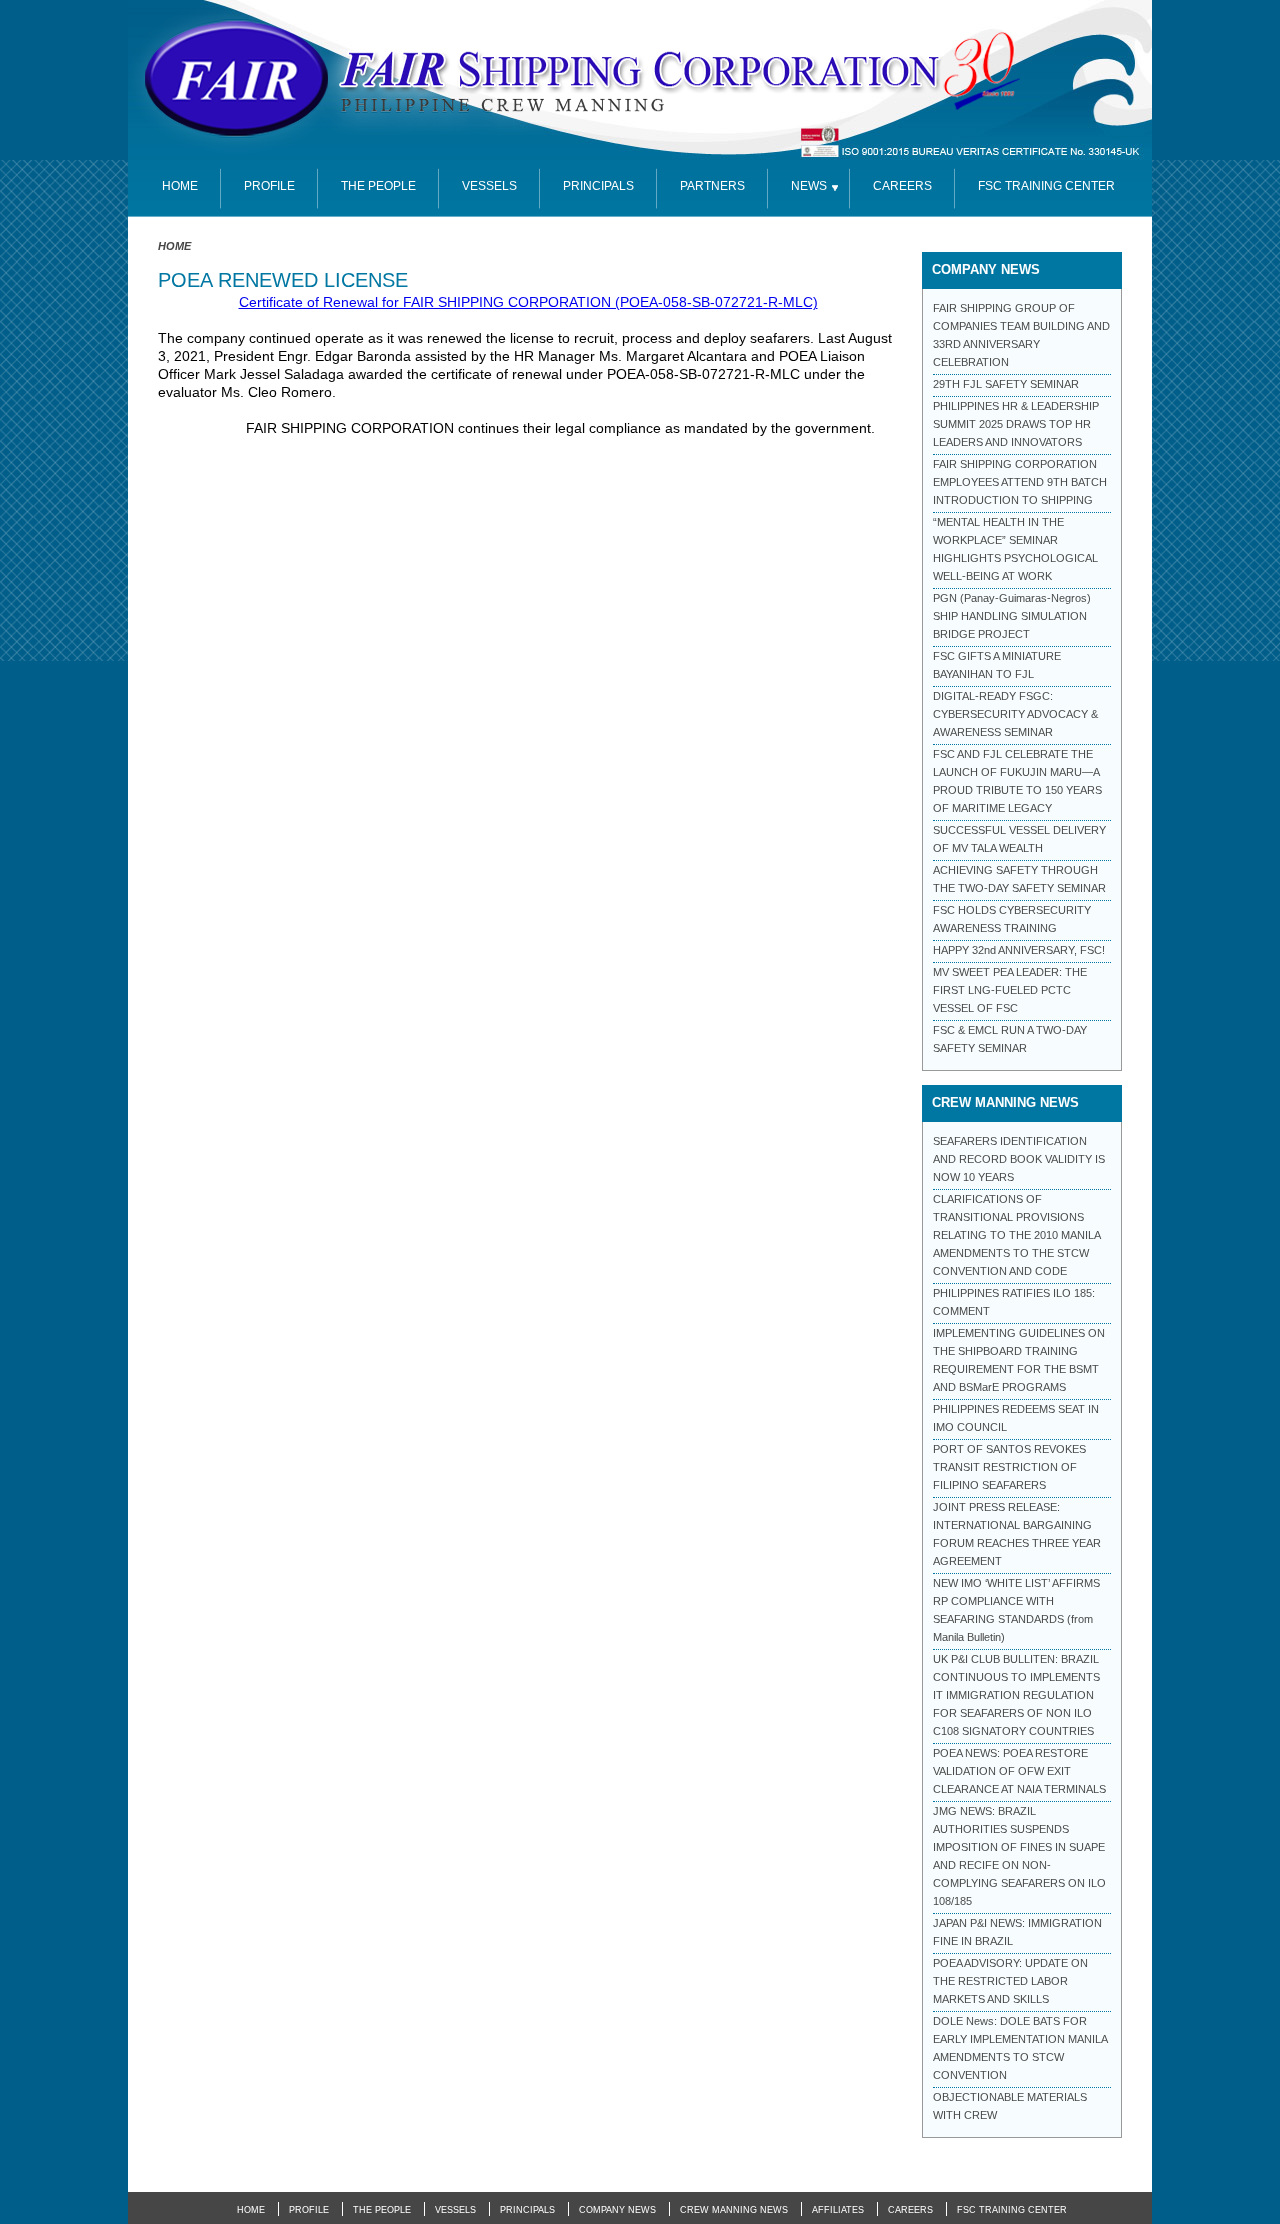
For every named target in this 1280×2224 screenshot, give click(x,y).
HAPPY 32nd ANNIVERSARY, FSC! (1019, 950)
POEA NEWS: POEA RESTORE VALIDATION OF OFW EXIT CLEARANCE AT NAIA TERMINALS (1019, 1771)
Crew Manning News (734, 2210)
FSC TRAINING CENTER (1046, 186)
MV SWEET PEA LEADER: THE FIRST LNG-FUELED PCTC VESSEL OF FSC (1010, 990)
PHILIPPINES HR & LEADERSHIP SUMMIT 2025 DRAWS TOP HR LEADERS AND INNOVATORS (1016, 424)
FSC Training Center (1012, 2210)
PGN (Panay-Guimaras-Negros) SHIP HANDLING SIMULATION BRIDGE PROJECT (1012, 616)
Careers (902, 186)
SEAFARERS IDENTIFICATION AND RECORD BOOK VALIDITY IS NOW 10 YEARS (1019, 1159)
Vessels (489, 186)
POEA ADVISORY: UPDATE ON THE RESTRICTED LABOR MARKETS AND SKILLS (1010, 1981)
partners (712, 186)
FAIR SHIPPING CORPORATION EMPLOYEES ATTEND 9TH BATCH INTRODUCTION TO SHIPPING (1020, 482)
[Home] (588, 80)
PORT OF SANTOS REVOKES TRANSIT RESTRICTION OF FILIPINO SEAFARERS (1009, 1467)
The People (378, 186)
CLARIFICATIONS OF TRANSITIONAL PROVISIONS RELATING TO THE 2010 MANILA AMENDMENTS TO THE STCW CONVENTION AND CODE (1016, 1235)
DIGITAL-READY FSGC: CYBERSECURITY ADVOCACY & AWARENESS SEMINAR (1015, 714)
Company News (617, 2210)
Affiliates (838, 2210)
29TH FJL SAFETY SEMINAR (1006, 384)
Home (174, 246)
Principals (598, 186)
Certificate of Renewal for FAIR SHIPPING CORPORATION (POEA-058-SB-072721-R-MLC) (528, 302)
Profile (269, 186)
